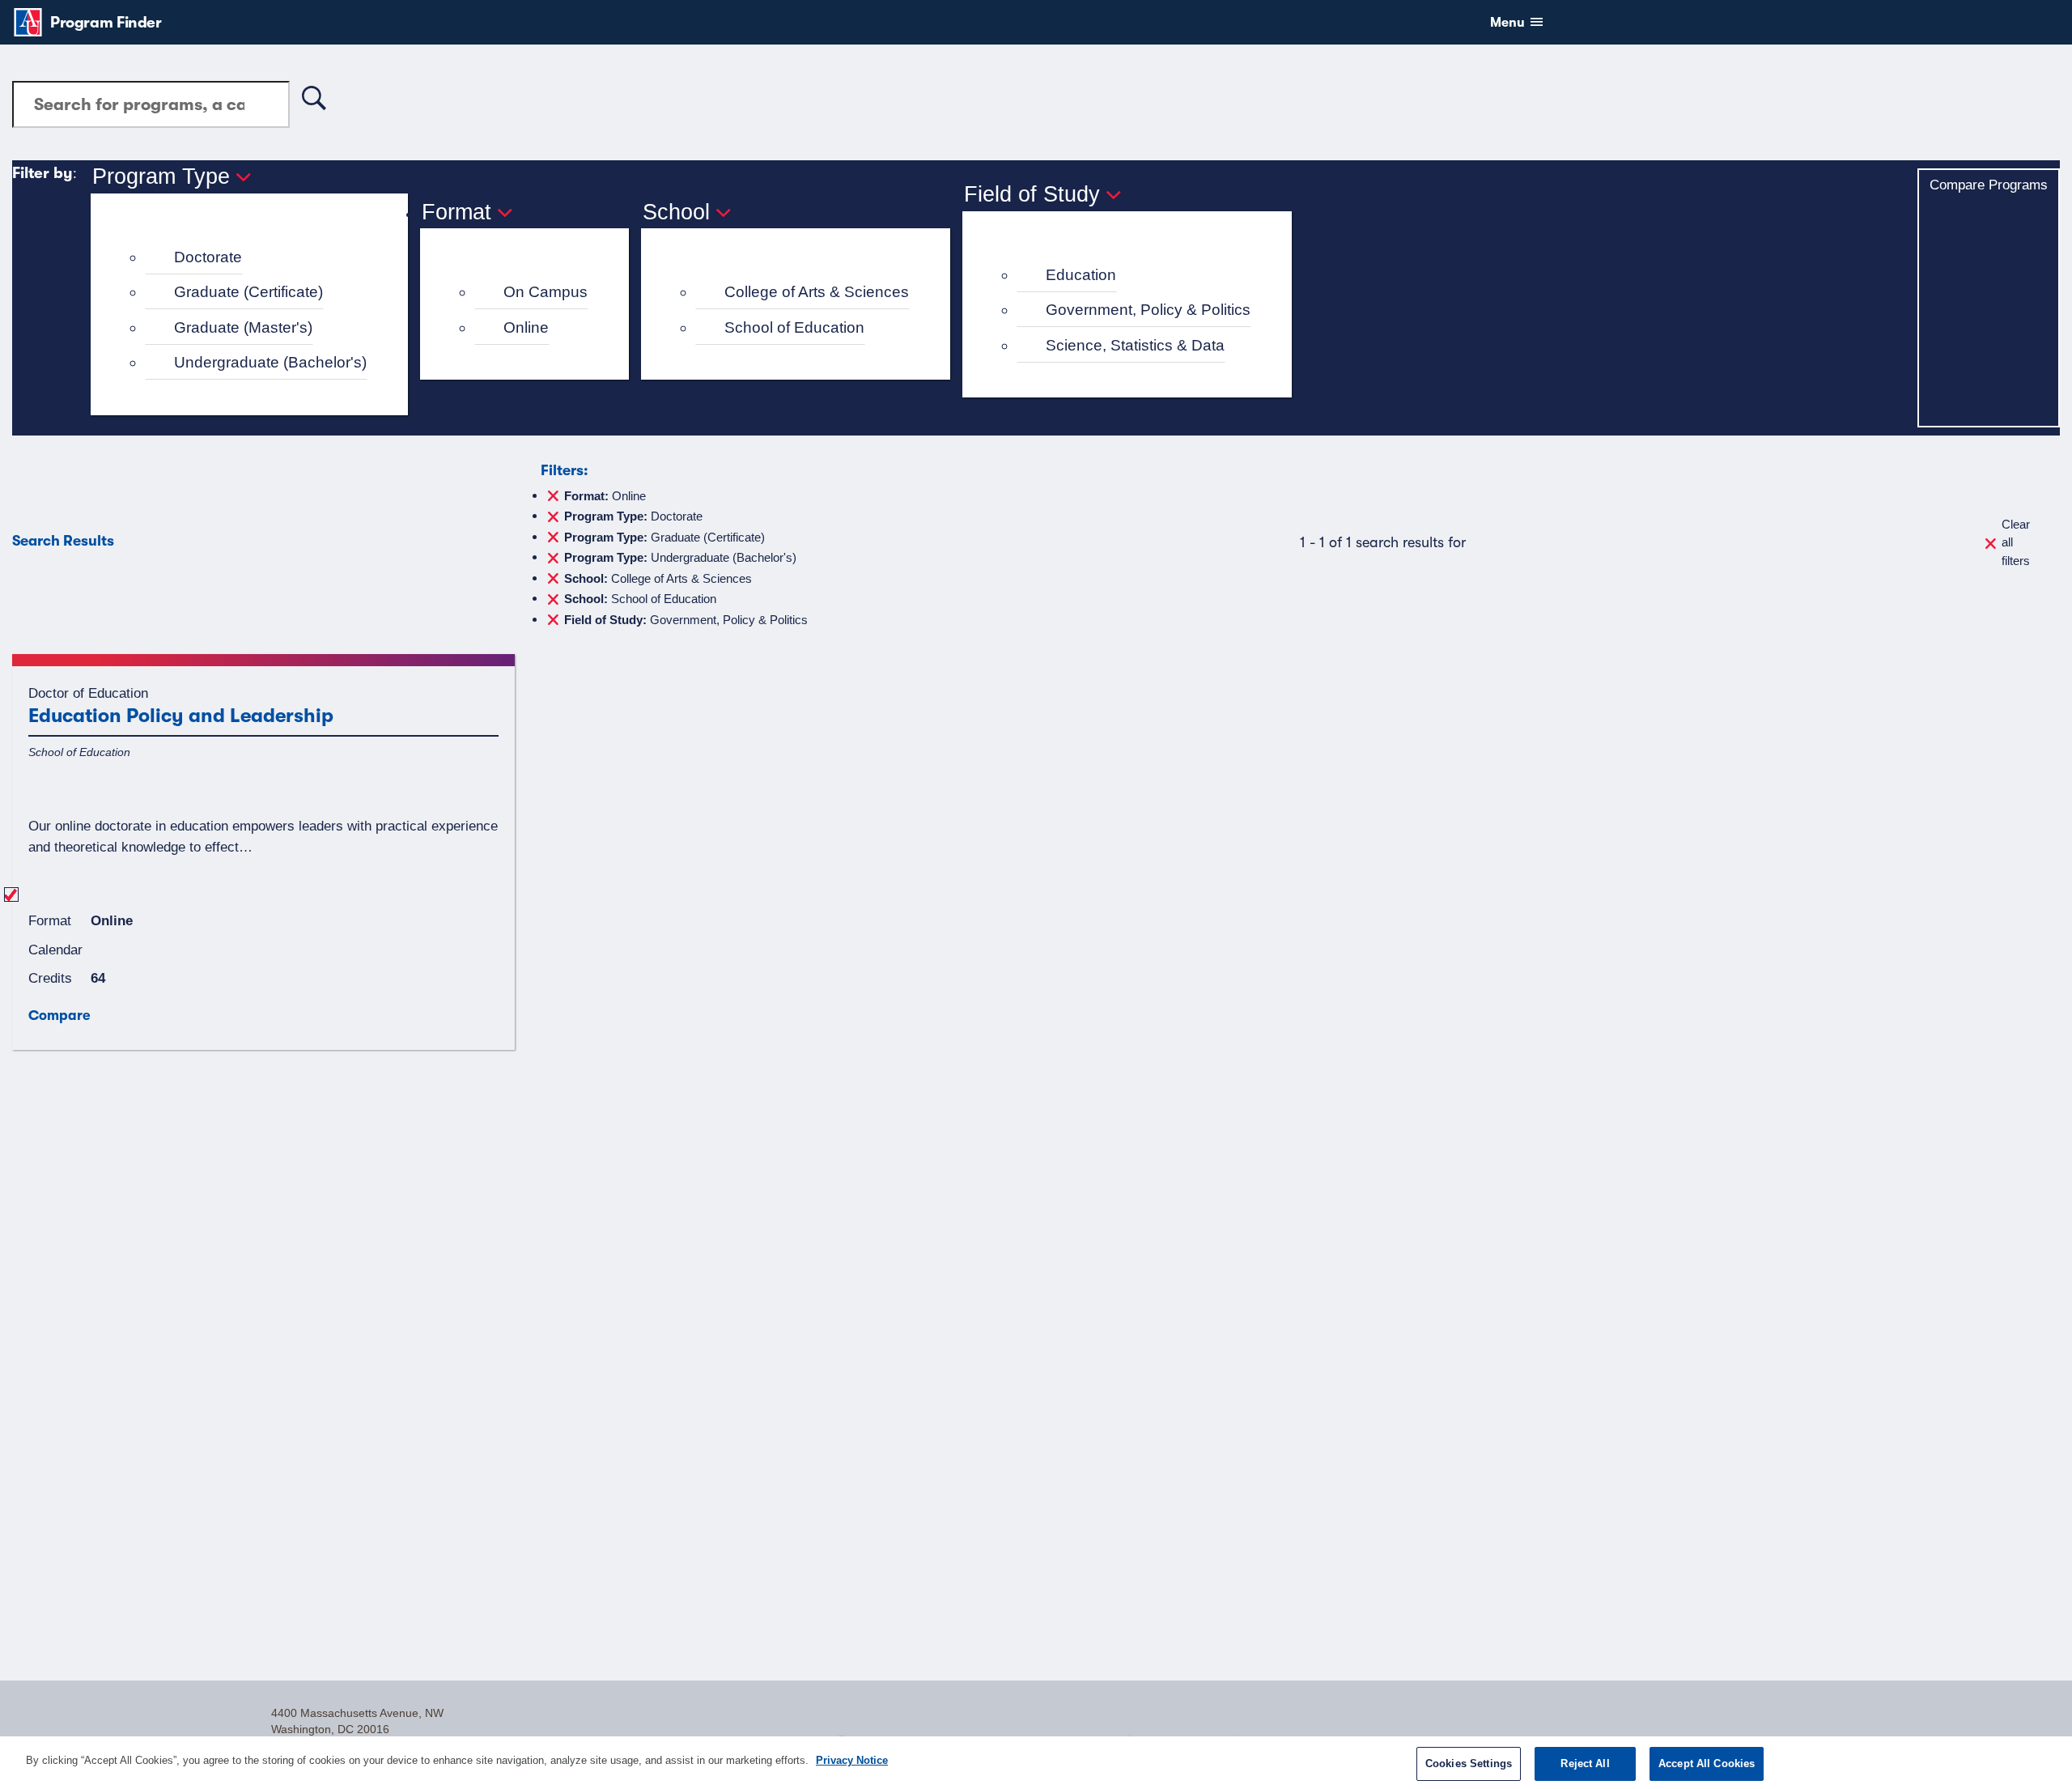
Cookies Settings (1469, 1764)
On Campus (546, 292)
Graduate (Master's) (243, 327)
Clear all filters (2016, 542)
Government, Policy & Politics (1148, 310)
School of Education (794, 327)
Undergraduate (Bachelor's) (270, 362)
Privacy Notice (852, 1760)
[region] (1036, 1763)
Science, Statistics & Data (1135, 345)
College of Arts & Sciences (817, 292)
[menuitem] (256, 258)
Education (1081, 275)
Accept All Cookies (1707, 1764)
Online (526, 327)
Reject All (1585, 1764)
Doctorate (208, 257)
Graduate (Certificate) (248, 292)
